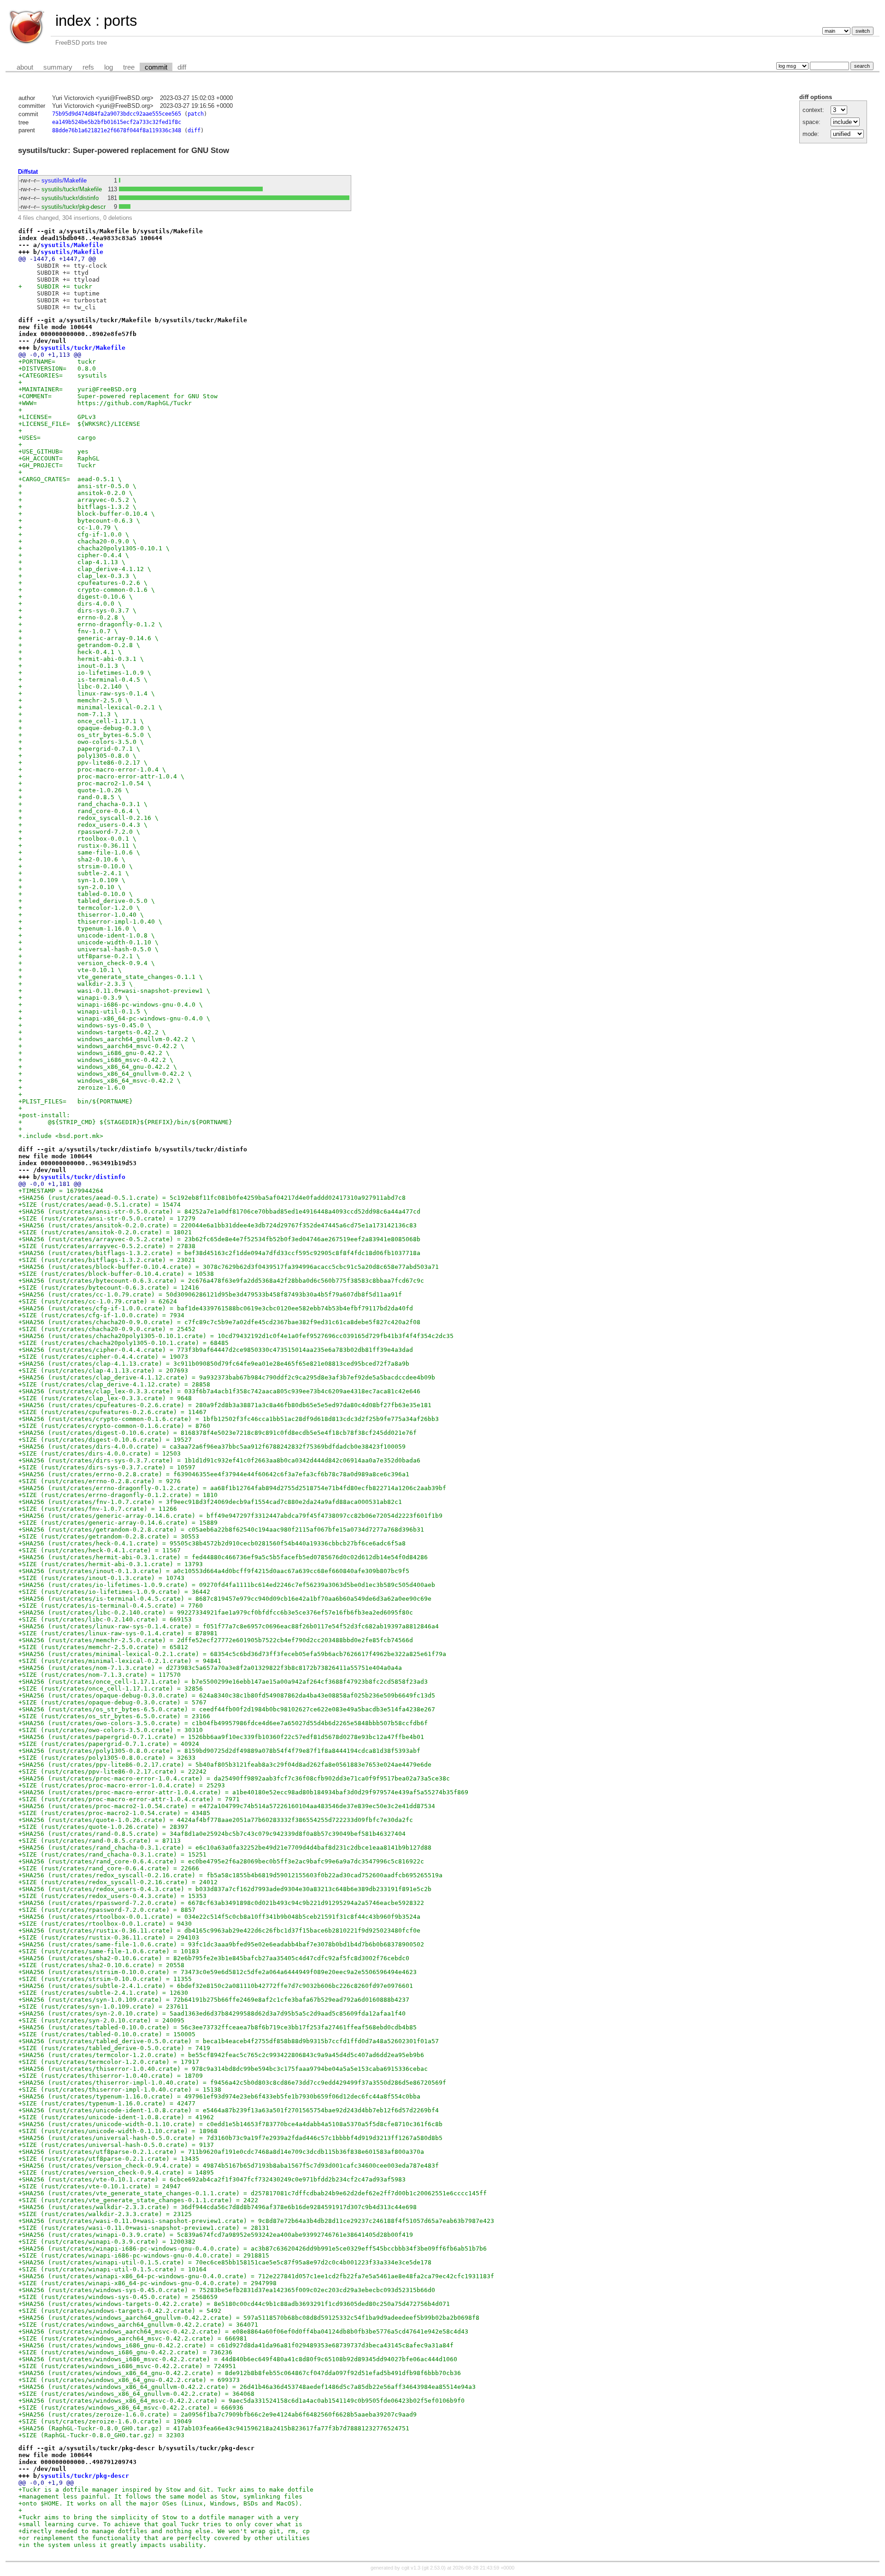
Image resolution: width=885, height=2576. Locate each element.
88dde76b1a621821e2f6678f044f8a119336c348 (117, 130)
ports (121, 21)
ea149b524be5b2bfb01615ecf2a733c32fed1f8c (117, 122)
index (73, 21)
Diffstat (28, 172)
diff (182, 67)
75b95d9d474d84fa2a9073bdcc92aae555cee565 (117, 114)
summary (58, 67)
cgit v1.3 (411, 2568)
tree (129, 67)
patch (196, 114)
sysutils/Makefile (64, 180)
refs (88, 67)
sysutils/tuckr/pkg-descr (74, 207)
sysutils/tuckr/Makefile (72, 189)
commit (156, 67)
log (109, 67)
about (25, 67)
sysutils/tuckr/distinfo (70, 198)
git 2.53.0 (434, 2568)
